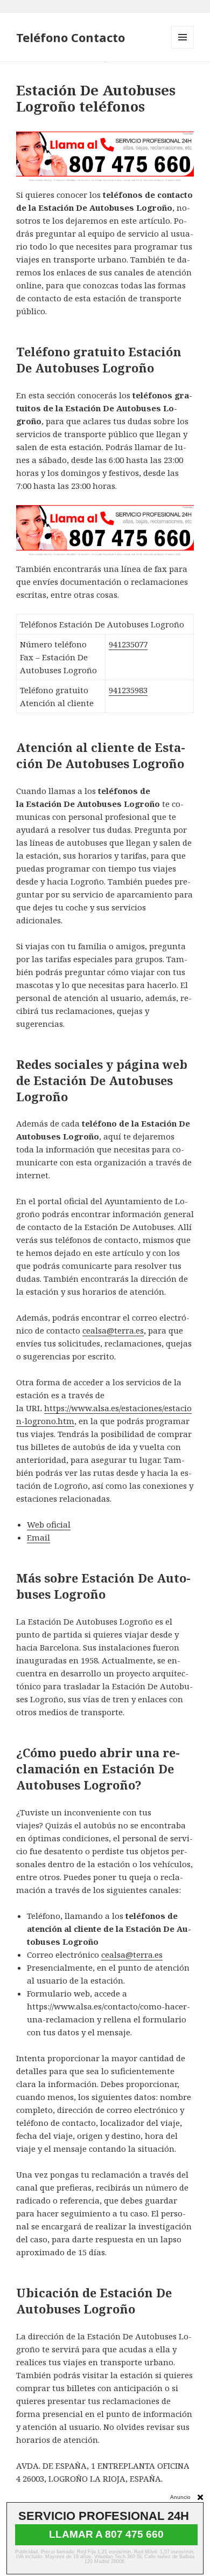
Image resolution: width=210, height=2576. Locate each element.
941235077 (128, 644)
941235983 (128, 690)
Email (38, 1537)
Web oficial (49, 1524)
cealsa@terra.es (113, 1330)
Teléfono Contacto (71, 37)
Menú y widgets (183, 48)
